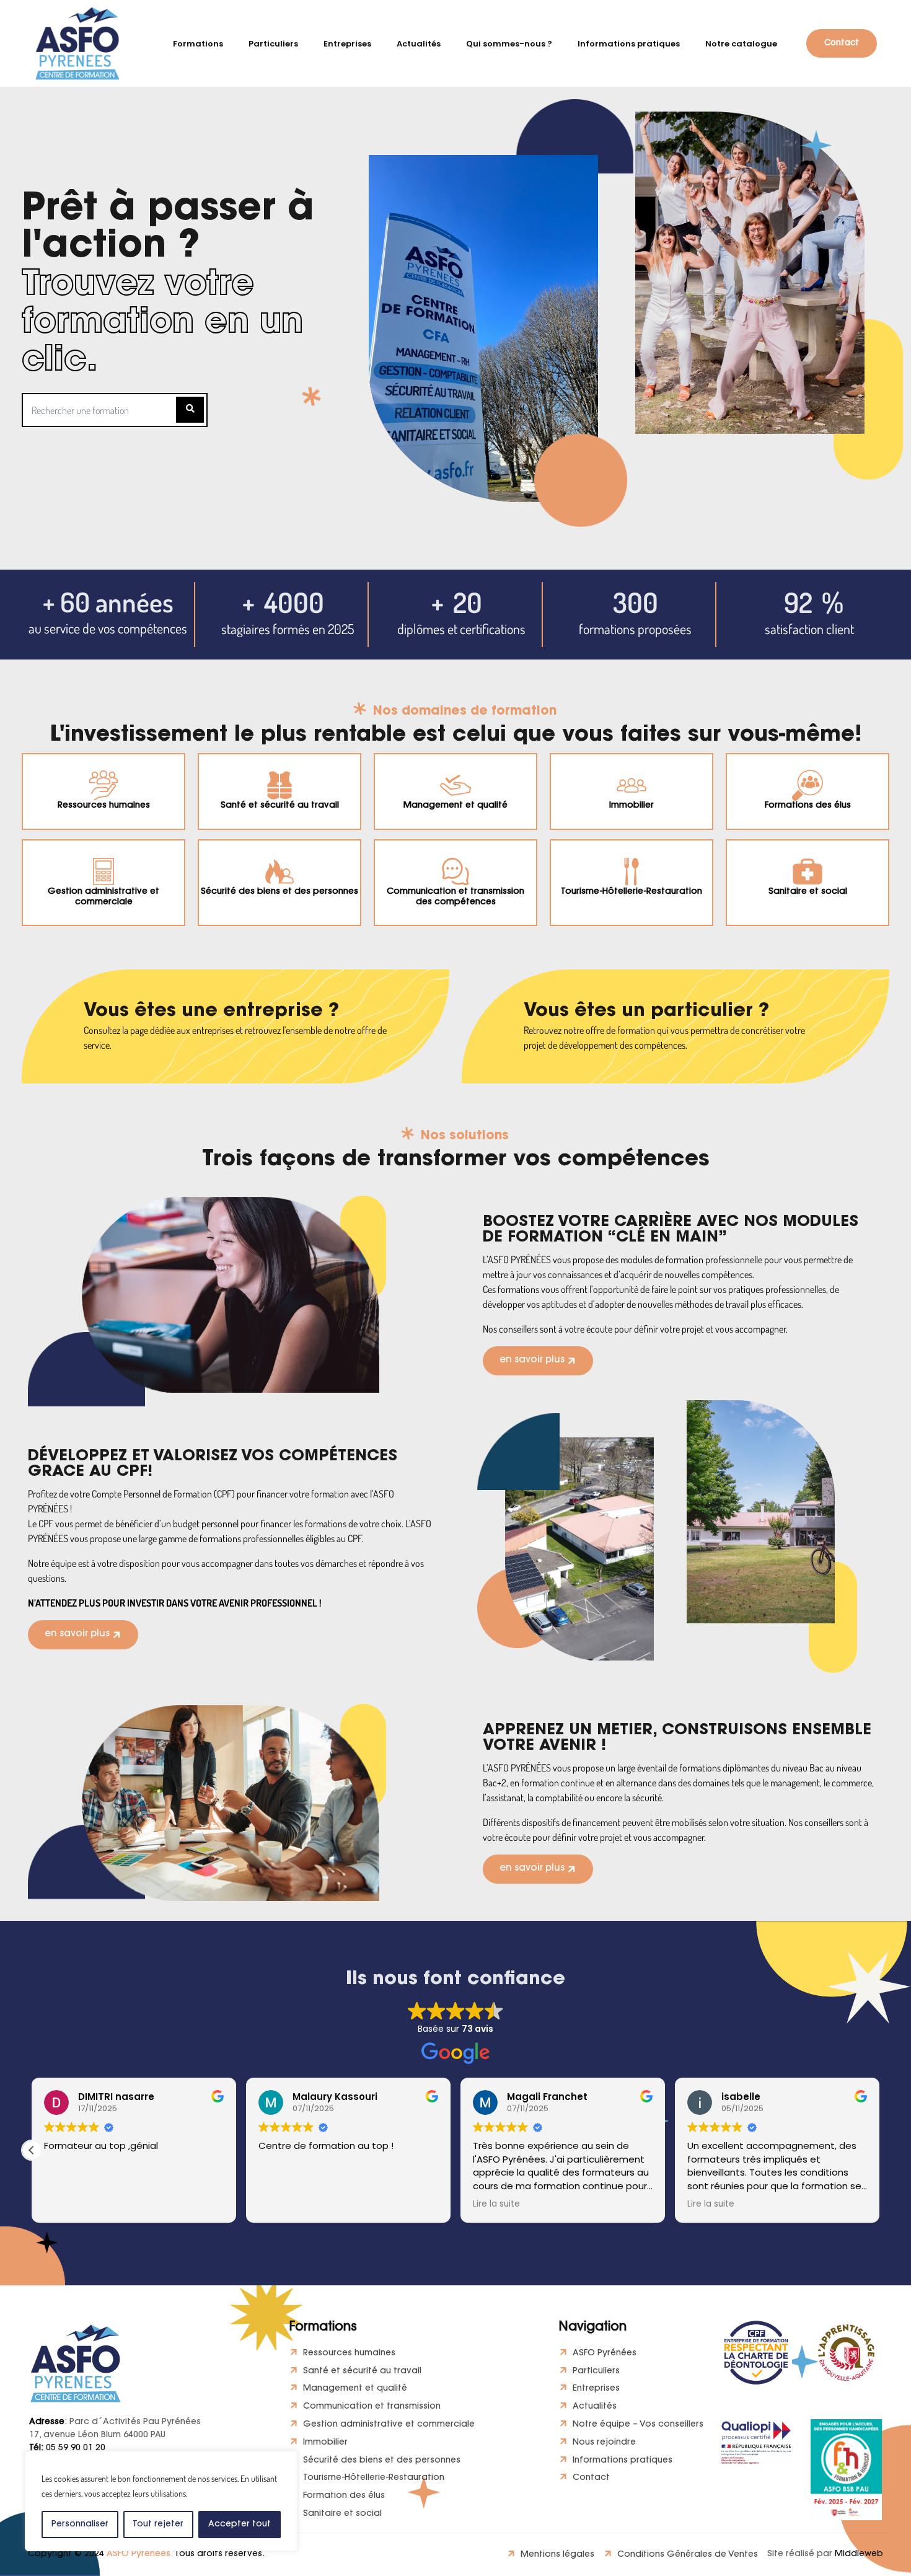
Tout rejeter (158, 2525)
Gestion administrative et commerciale (103, 897)
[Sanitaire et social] (808, 871)
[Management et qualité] (455, 785)
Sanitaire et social (808, 892)
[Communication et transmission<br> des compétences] (455, 871)
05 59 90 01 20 (67, 2448)
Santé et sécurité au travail (280, 806)
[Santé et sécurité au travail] (279, 785)
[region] (161, 2501)
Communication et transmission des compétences (455, 897)
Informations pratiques (623, 2461)
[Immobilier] (632, 785)
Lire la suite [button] (496, 2204)
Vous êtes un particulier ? (646, 1012)
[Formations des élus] (808, 785)
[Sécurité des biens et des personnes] (279, 871)
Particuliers (596, 2371)
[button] (32, 2150)
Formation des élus (344, 2496)
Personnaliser (80, 2525)
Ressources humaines (104, 806)
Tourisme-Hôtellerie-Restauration (632, 892)
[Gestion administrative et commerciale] (103, 871)
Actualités (595, 2407)
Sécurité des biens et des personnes (279, 892)
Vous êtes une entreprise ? (211, 1012)
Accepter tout (240, 2525)
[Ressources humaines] (103, 785)
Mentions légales (557, 2555)
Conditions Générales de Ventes (688, 2555)
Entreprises (596, 2389)
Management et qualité (455, 806)
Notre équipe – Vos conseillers (638, 2425)
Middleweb (859, 2554)
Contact (591, 2478)
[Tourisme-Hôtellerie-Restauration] (632, 871)
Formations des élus (808, 806)
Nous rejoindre (604, 2443)
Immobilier (632, 806)
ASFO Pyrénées (605, 2353)
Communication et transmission (372, 2407)
